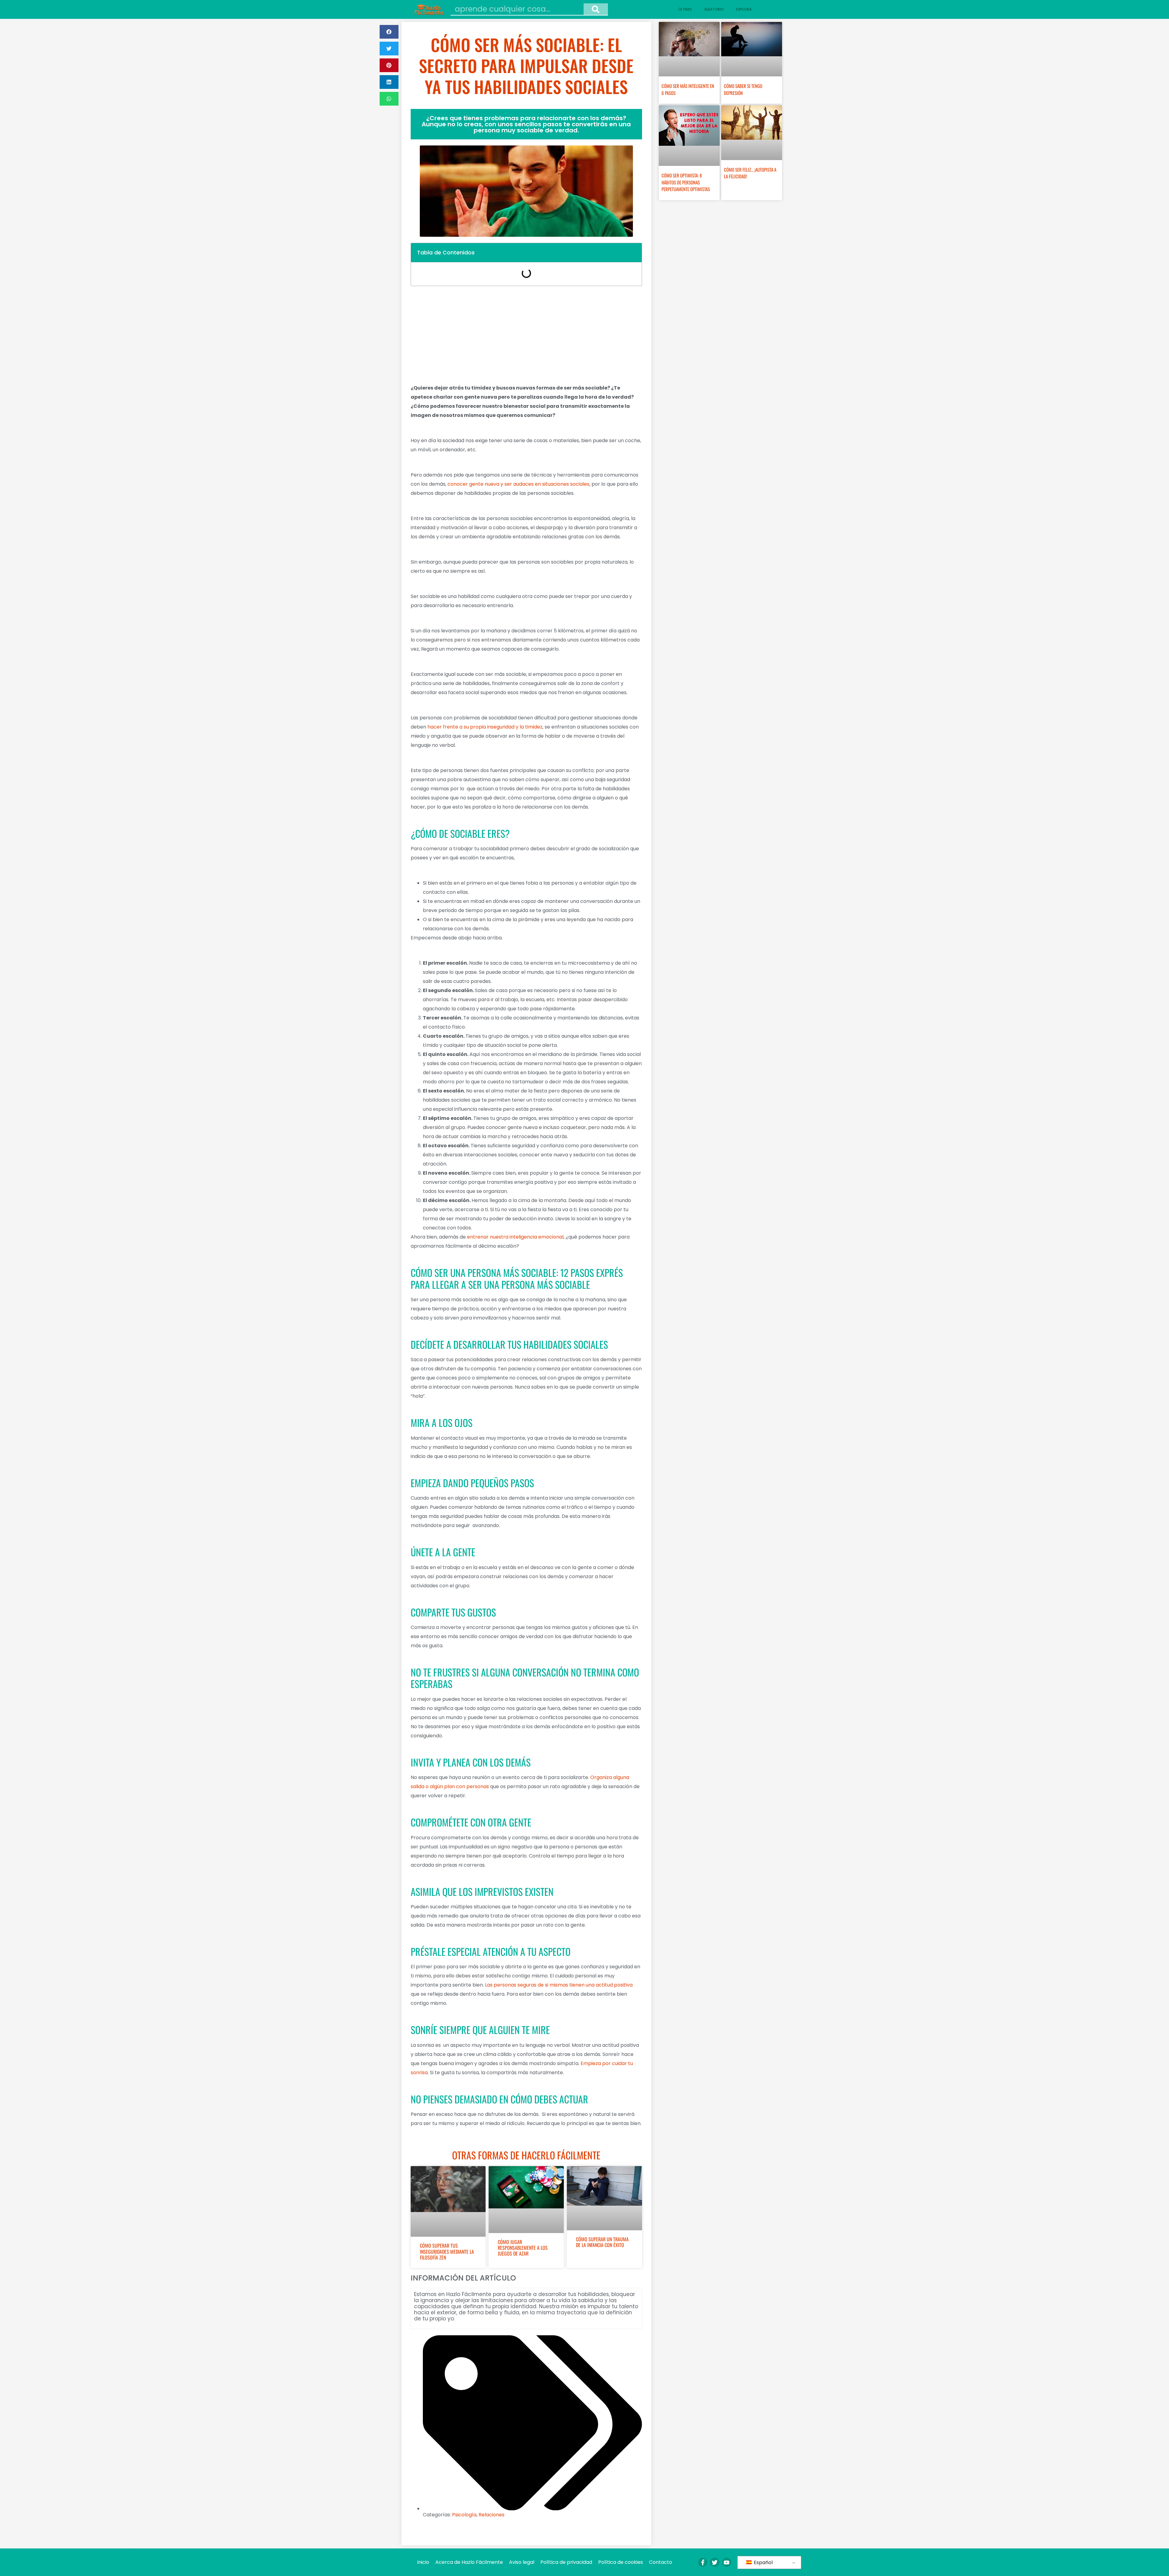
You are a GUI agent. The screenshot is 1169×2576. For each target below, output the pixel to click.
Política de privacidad (566, 2562)
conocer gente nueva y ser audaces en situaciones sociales (518, 484)
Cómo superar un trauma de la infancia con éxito (602, 2242)
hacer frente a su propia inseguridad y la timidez (485, 727)
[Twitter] (714, 2562)
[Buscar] (596, 9)
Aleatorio (714, 9)
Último (685, 9)
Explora (744, 9)
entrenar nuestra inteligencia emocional (515, 1237)
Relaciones (491, 2515)
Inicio (423, 2562)
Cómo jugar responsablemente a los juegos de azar (523, 2248)
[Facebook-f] (703, 2562)
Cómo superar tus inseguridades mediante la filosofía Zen (447, 2251)
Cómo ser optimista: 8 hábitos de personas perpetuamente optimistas (686, 182)
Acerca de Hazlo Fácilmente (469, 2562)
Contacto (661, 2562)
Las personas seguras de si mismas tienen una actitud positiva (559, 1985)
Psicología (464, 2515)
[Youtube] (727, 2562)
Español (763, 2562)
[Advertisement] (526, 335)
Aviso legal (522, 2562)
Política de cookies (621, 2562)
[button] (389, 32)
